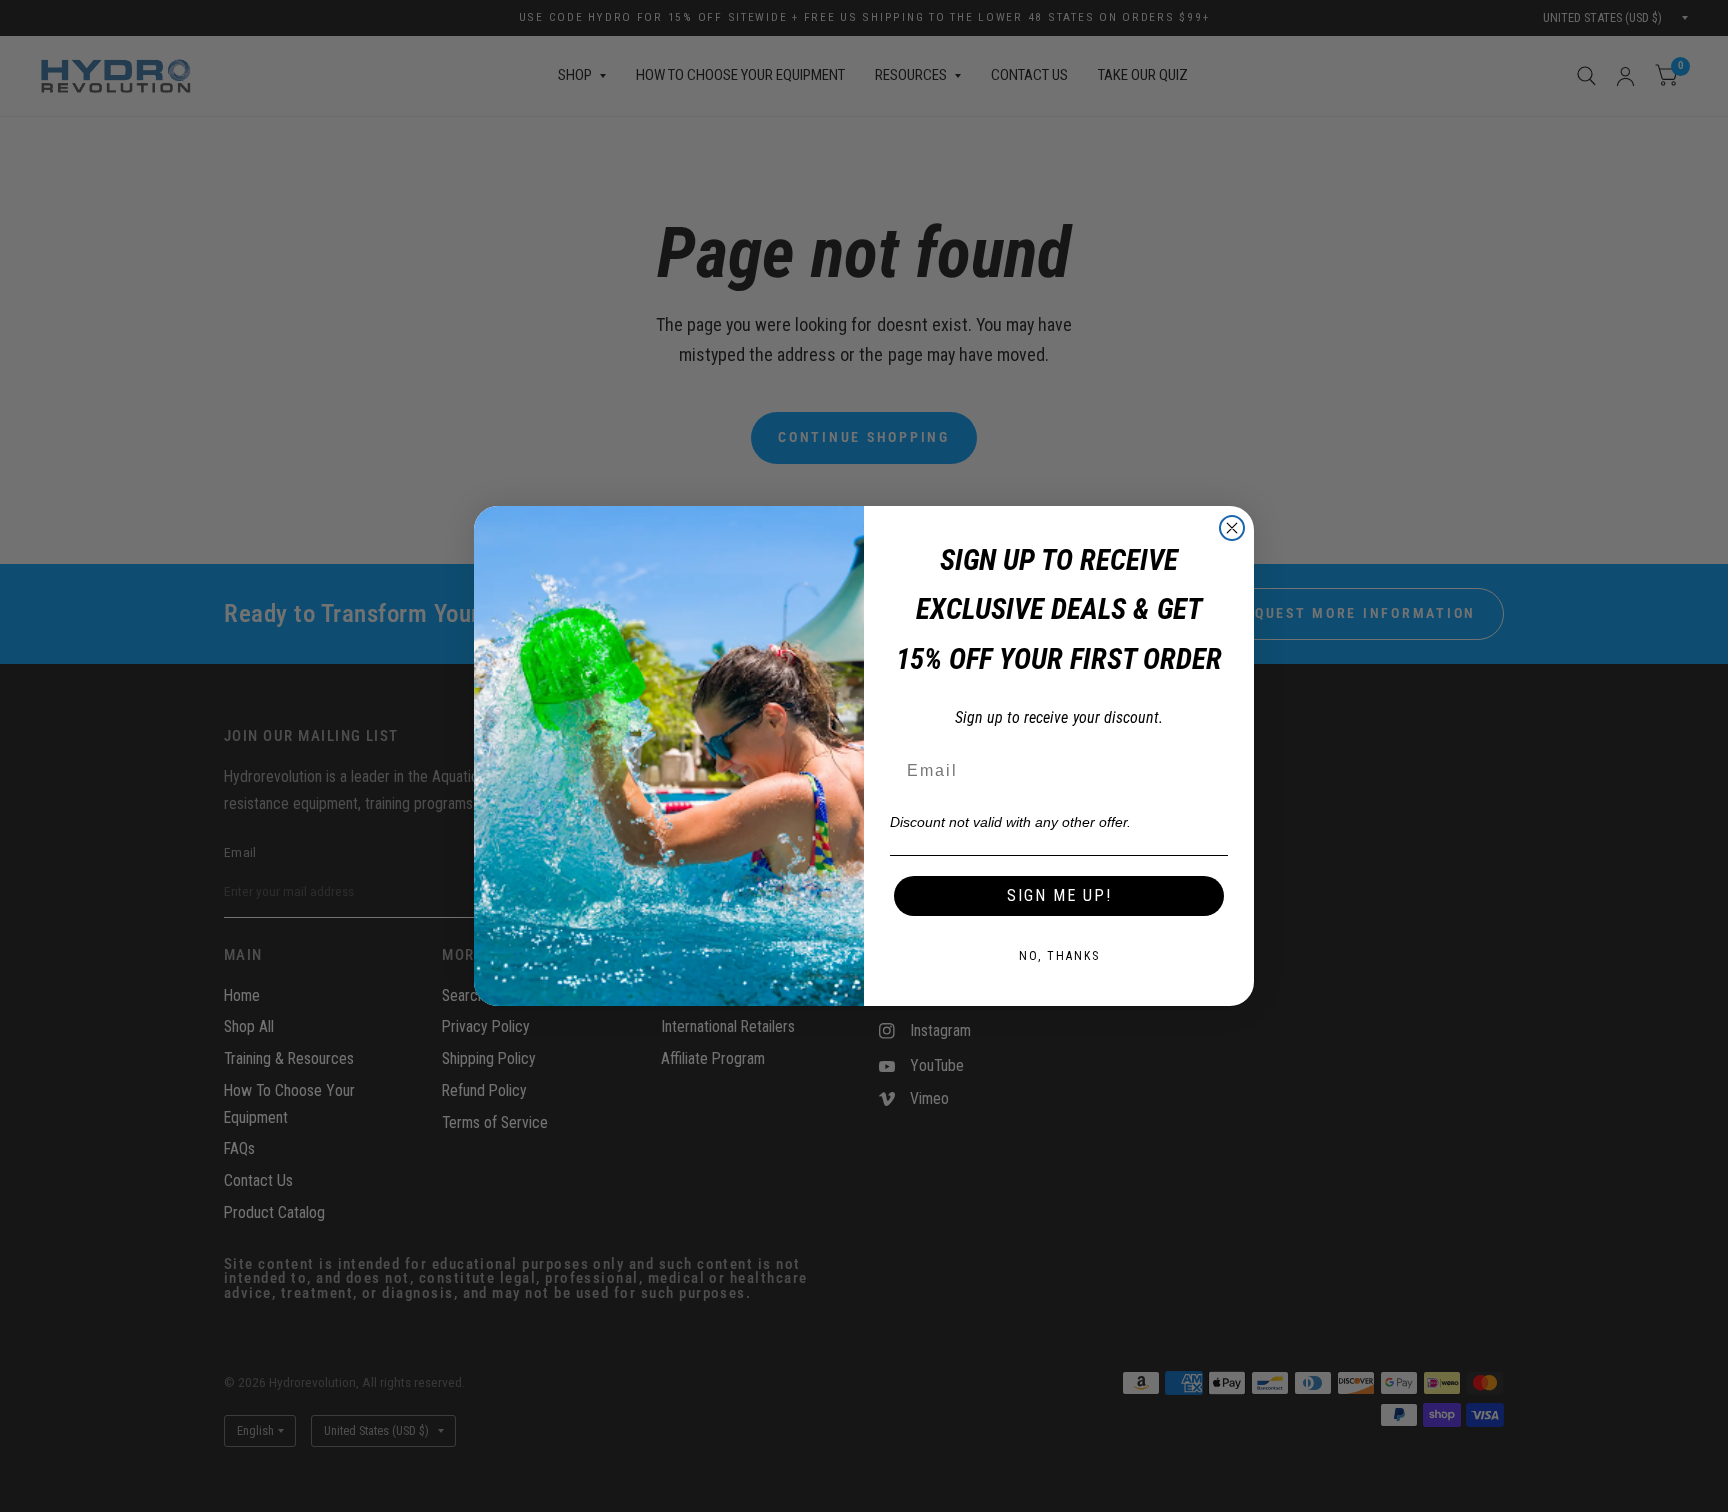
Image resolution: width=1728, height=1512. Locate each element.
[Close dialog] (1232, 528)
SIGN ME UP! (1059, 895)
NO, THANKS (1059, 956)
